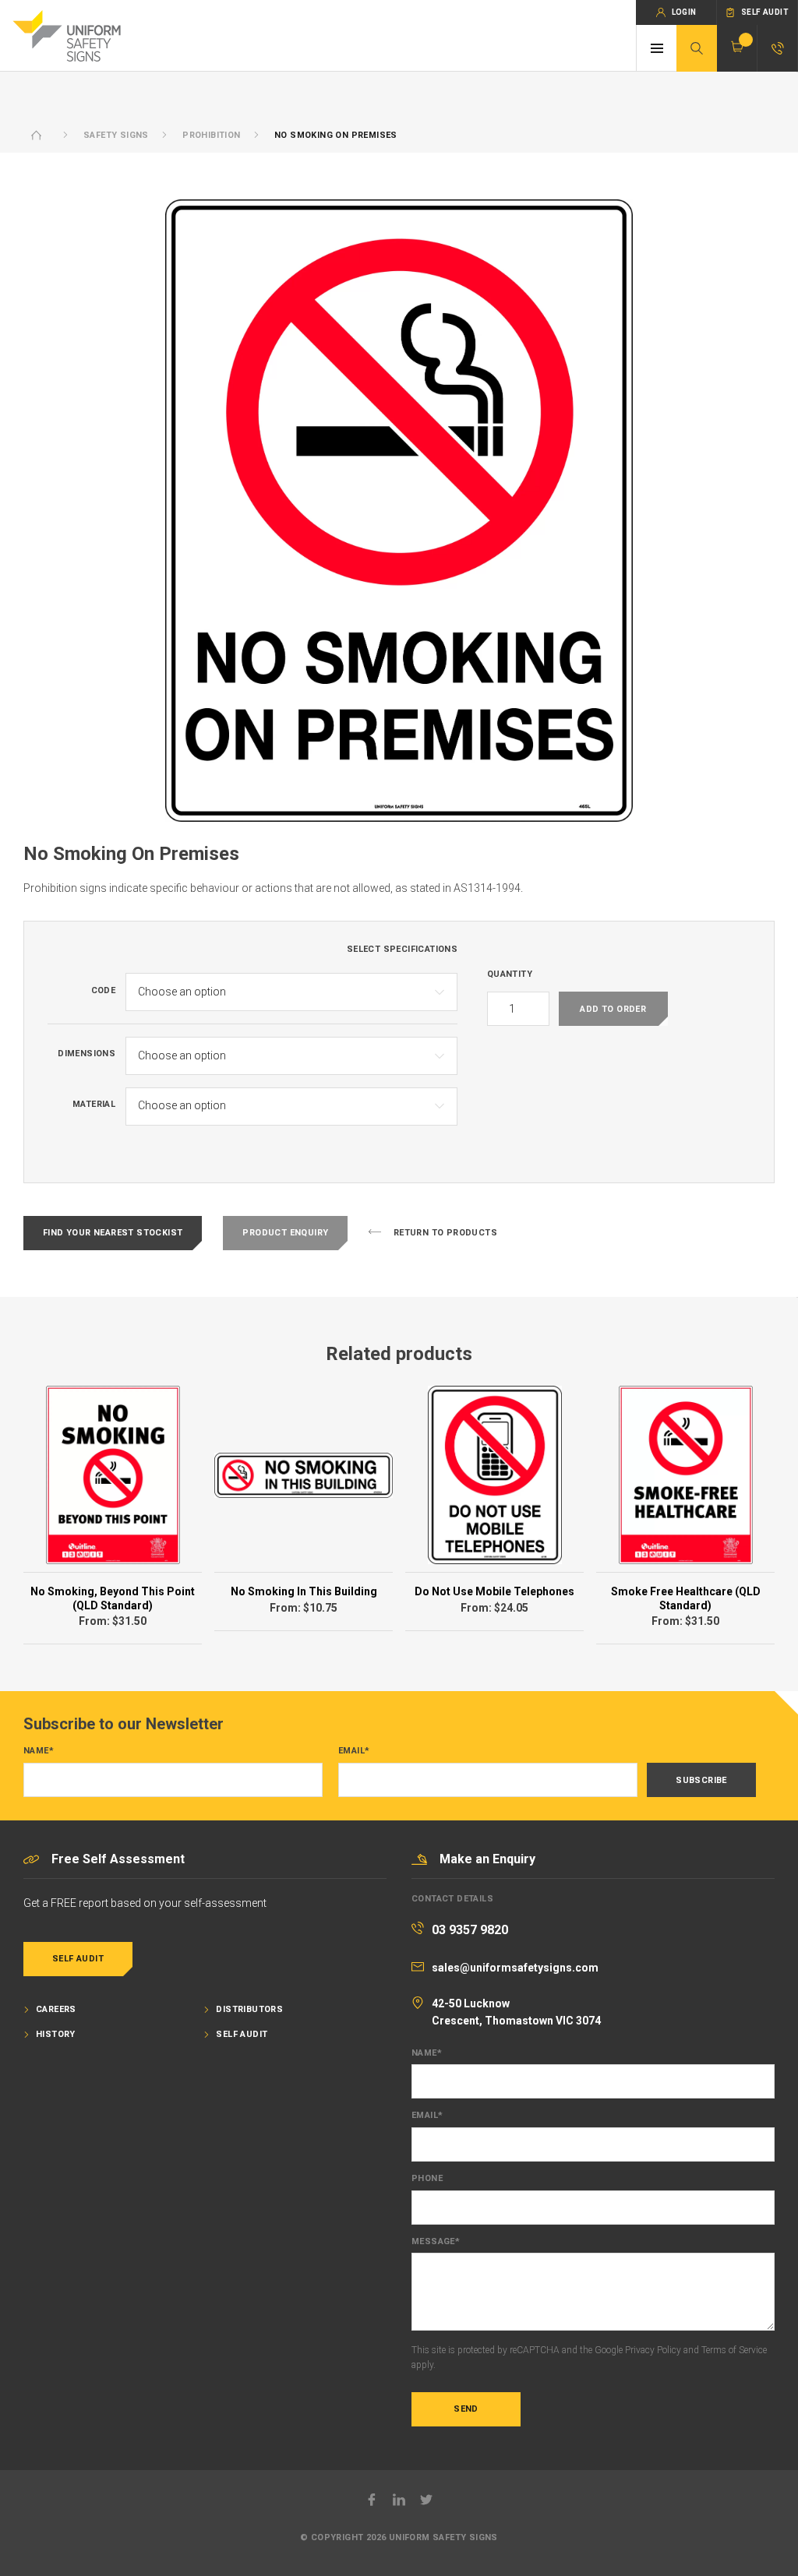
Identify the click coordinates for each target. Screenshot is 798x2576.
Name (39, 1751)
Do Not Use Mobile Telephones (494, 1591)
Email (354, 1751)
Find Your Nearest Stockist (113, 1233)
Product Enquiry (285, 1233)
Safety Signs (116, 135)
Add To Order (613, 1009)
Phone (427, 2179)
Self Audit (78, 1959)
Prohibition (211, 135)
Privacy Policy (653, 2350)
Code (104, 991)
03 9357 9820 (470, 1930)
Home (37, 135)
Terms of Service (734, 2350)
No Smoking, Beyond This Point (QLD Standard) (113, 1598)
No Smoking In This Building (304, 1591)
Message (436, 2242)
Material (94, 1105)
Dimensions (87, 1054)
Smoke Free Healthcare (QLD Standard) (686, 1598)
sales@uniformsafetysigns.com (515, 1968)
